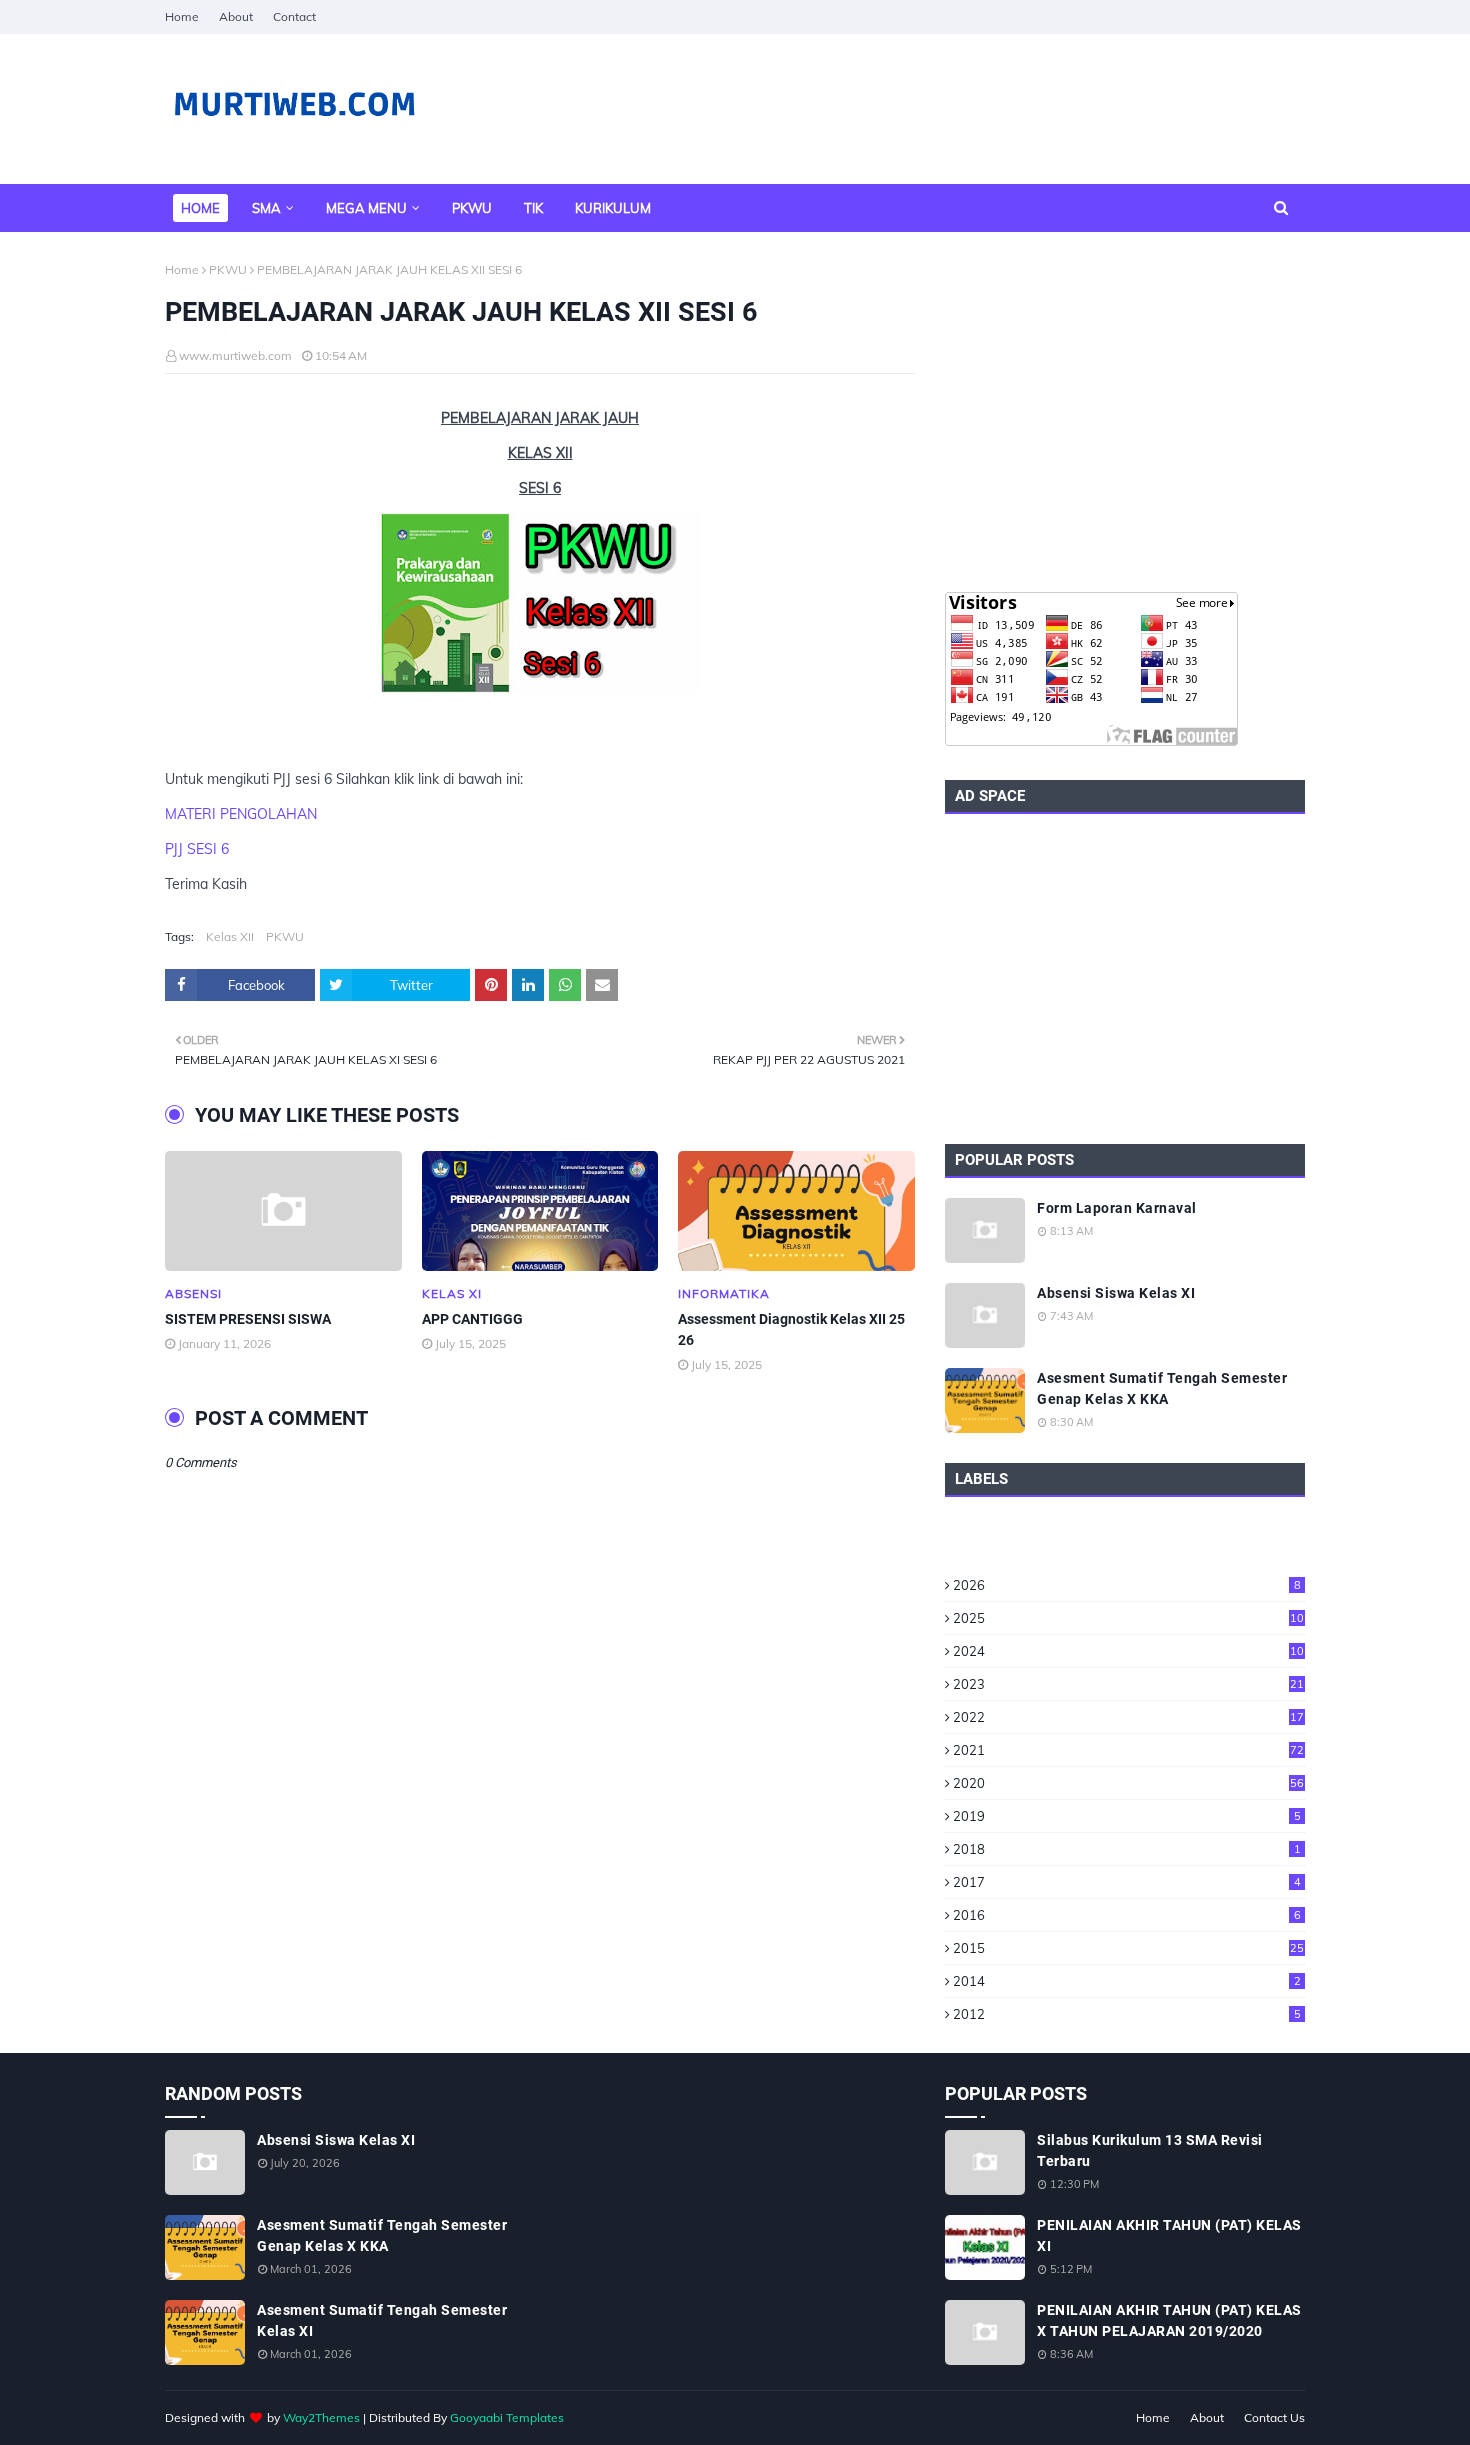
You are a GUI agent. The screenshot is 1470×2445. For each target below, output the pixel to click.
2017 (1127, 1882)
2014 (1127, 1981)
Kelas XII (230, 936)
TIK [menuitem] (533, 208)
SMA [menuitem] (266, 208)
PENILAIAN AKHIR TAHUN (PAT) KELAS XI (1169, 2235)
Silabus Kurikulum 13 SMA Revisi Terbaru (1150, 2150)
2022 (1128, 1717)
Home (182, 16)
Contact (294, 16)
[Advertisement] (1125, 412)
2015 (1128, 1948)
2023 (1128, 1684)
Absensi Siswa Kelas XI (1116, 1293)
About (236, 16)
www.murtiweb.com (235, 355)
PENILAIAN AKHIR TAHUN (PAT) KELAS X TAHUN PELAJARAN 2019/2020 (1169, 2320)
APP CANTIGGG (472, 1319)
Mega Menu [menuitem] (366, 208)
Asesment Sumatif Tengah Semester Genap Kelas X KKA (1162, 1388)
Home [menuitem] (200, 208)
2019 (1127, 1816)
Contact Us (1274, 2417)
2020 (1128, 1783)
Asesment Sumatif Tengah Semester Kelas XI (382, 2320)
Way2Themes (321, 2417)
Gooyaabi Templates (507, 2417)
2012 (1127, 2014)
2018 (1127, 1849)
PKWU (228, 269)
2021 (1128, 1750)
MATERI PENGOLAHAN (241, 814)
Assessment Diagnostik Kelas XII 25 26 (791, 1329)
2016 (1127, 1915)
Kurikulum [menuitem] (613, 208)
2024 (1128, 1651)
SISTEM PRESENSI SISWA (248, 1319)
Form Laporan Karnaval (1117, 1208)
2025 (1128, 1618)
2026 (1127, 1585)
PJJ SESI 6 (197, 849)
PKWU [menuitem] (472, 208)
